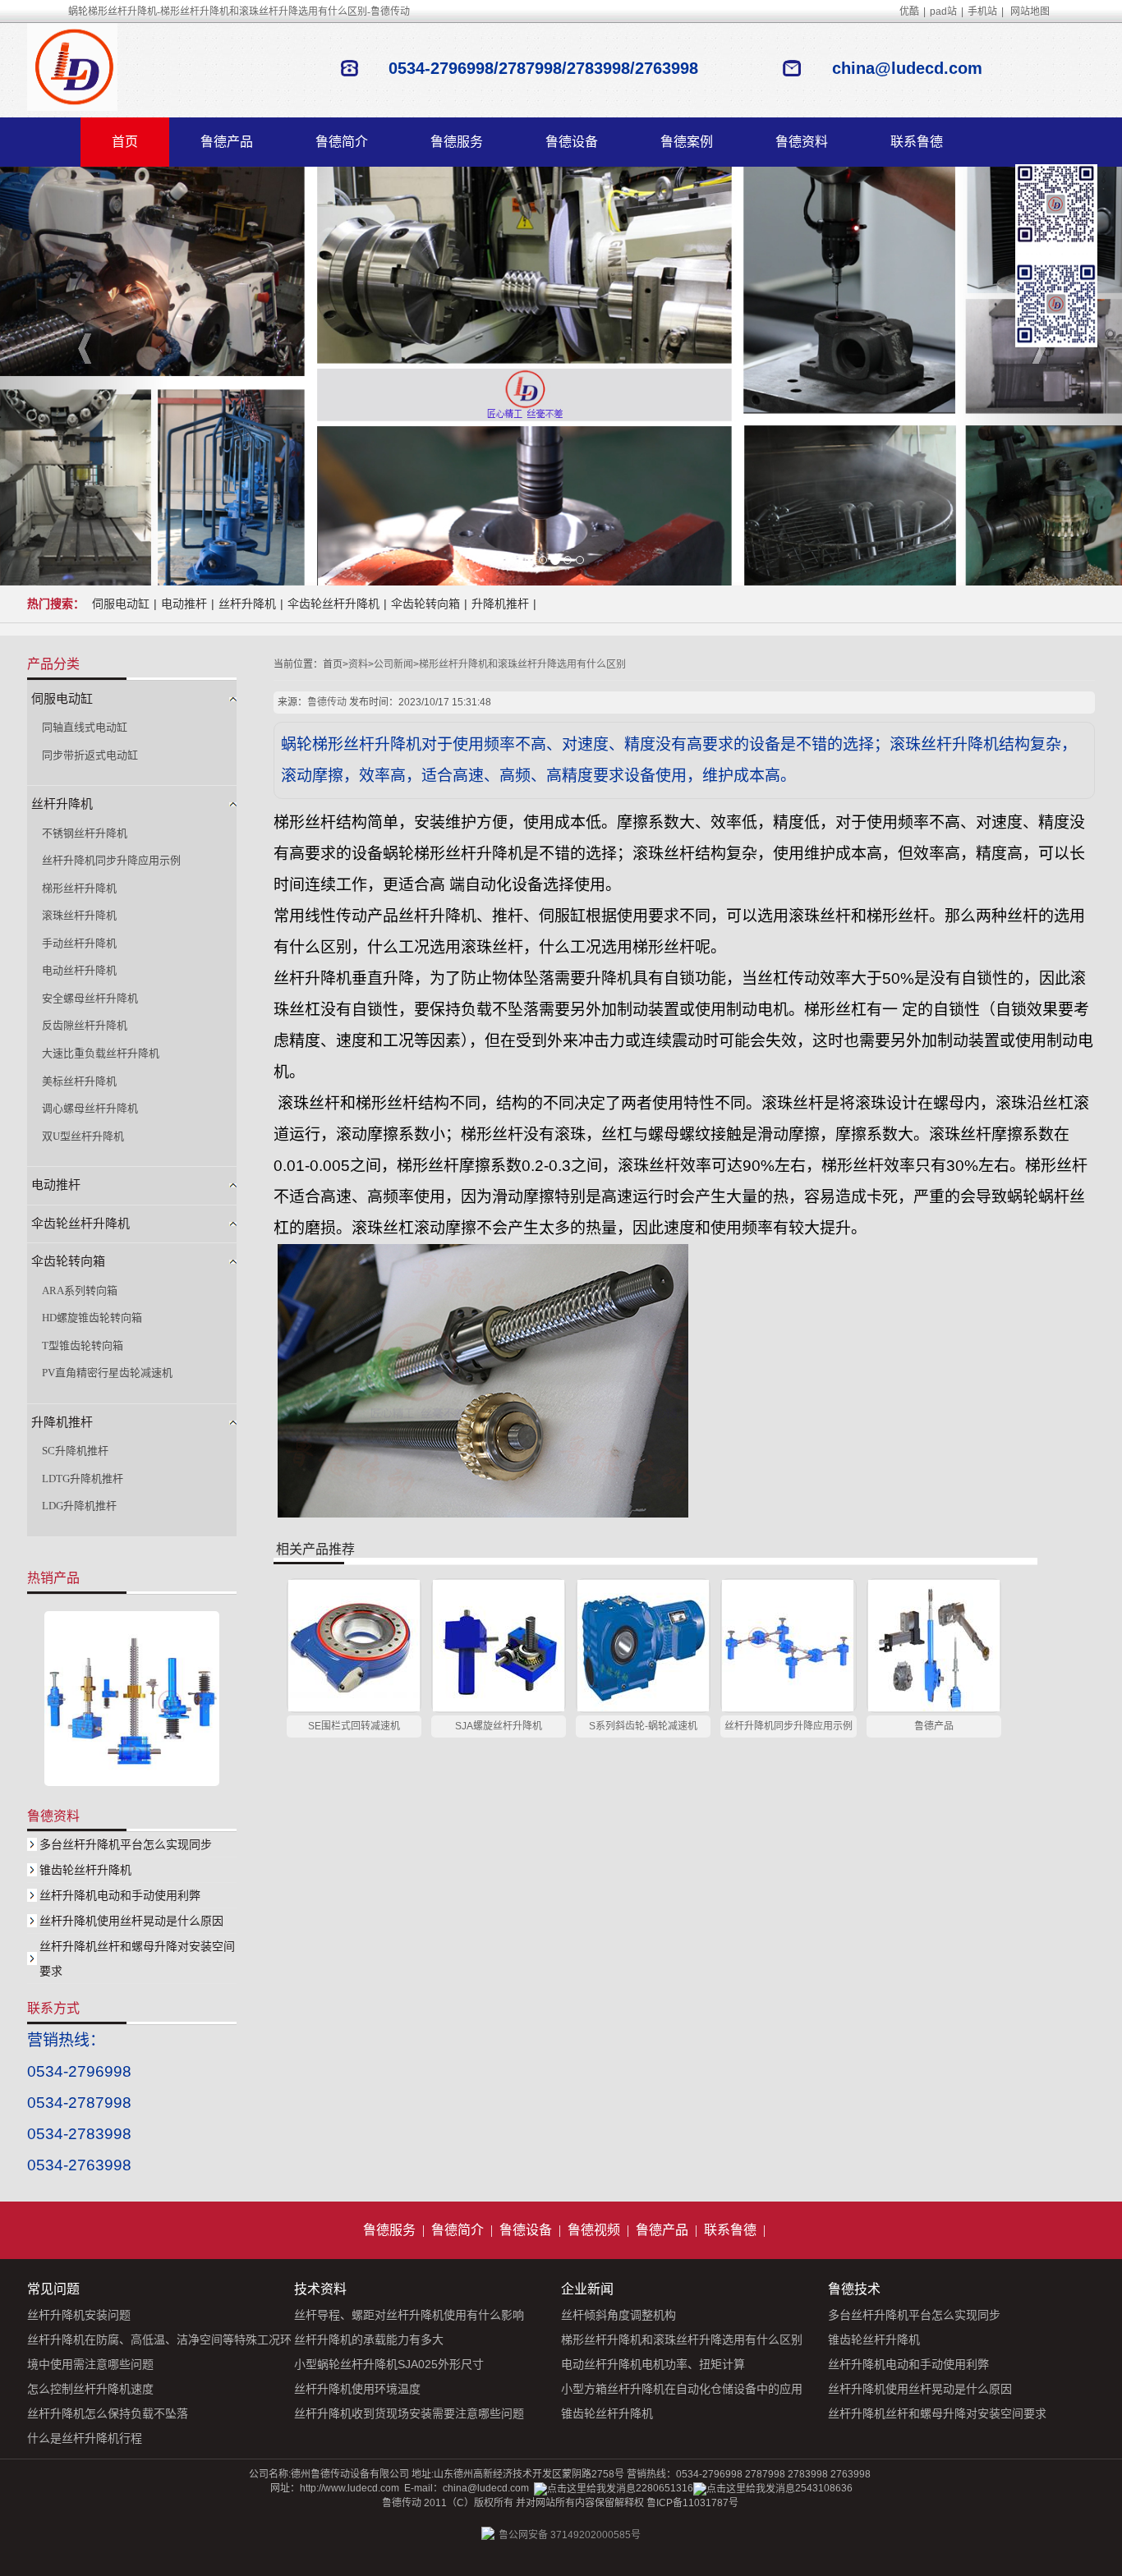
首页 (125, 142)
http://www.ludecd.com (349, 2488)
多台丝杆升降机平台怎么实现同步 (126, 1844)
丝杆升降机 (247, 604)
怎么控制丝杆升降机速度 (90, 2389)
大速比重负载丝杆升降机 (101, 1053)
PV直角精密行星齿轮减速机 (107, 1373)
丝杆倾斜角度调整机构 (618, 2315)
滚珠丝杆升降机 (79, 915)
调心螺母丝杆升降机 (90, 1108)
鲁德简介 (342, 142)
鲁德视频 (594, 2230)
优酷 (909, 11)
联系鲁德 (917, 142)
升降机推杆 (500, 604)
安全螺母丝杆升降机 (90, 998)
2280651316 (664, 2488)
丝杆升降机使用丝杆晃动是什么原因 (131, 1921)
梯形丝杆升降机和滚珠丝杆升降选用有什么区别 (522, 664)
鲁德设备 (572, 142)
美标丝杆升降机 (79, 1081)
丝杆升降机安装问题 (79, 2315)
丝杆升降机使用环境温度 (357, 2389)
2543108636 (824, 2488)
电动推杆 (184, 604)
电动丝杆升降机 (79, 970)
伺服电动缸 (121, 604)
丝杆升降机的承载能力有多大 (369, 2340)
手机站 (982, 11)
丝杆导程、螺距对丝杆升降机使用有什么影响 (409, 2315)
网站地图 (1030, 11)
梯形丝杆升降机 (79, 888)
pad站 (943, 11)
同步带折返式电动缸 (90, 755)
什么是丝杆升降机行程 (85, 2438)
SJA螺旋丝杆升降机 (499, 1726)
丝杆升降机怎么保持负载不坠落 (108, 2413)
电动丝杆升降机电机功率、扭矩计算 (653, 2364)
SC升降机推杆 (75, 1451)
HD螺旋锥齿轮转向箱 (92, 1318)
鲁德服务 (457, 142)
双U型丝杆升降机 (83, 1136)
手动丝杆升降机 (79, 943)
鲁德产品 (227, 142)
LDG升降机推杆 (79, 1506)
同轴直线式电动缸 (85, 727)
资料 (358, 664)
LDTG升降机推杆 (83, 1479)
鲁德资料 (802, 142)
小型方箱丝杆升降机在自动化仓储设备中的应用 (682, 2389)
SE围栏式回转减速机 (354, 1726)
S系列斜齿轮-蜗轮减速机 (643, 1726)
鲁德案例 (687, 142)
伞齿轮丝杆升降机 (333, 604)
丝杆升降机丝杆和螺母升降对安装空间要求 (937, 2413)
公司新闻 (393, 664)
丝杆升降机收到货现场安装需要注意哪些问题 (409, 2413)
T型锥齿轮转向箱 (83, 1345)
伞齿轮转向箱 (425, 604)
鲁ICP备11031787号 (692, 2503)
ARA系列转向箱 (80, 1290)
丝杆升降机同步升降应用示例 (789, 1726)
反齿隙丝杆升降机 (85, 1025)
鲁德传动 (327, 702)
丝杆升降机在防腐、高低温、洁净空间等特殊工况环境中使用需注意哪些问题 (159, 2352)
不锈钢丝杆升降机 (85, 833)
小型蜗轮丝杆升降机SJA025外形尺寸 (389, 2364)
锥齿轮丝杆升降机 (85, 1870)
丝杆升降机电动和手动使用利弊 (120, 1895)
